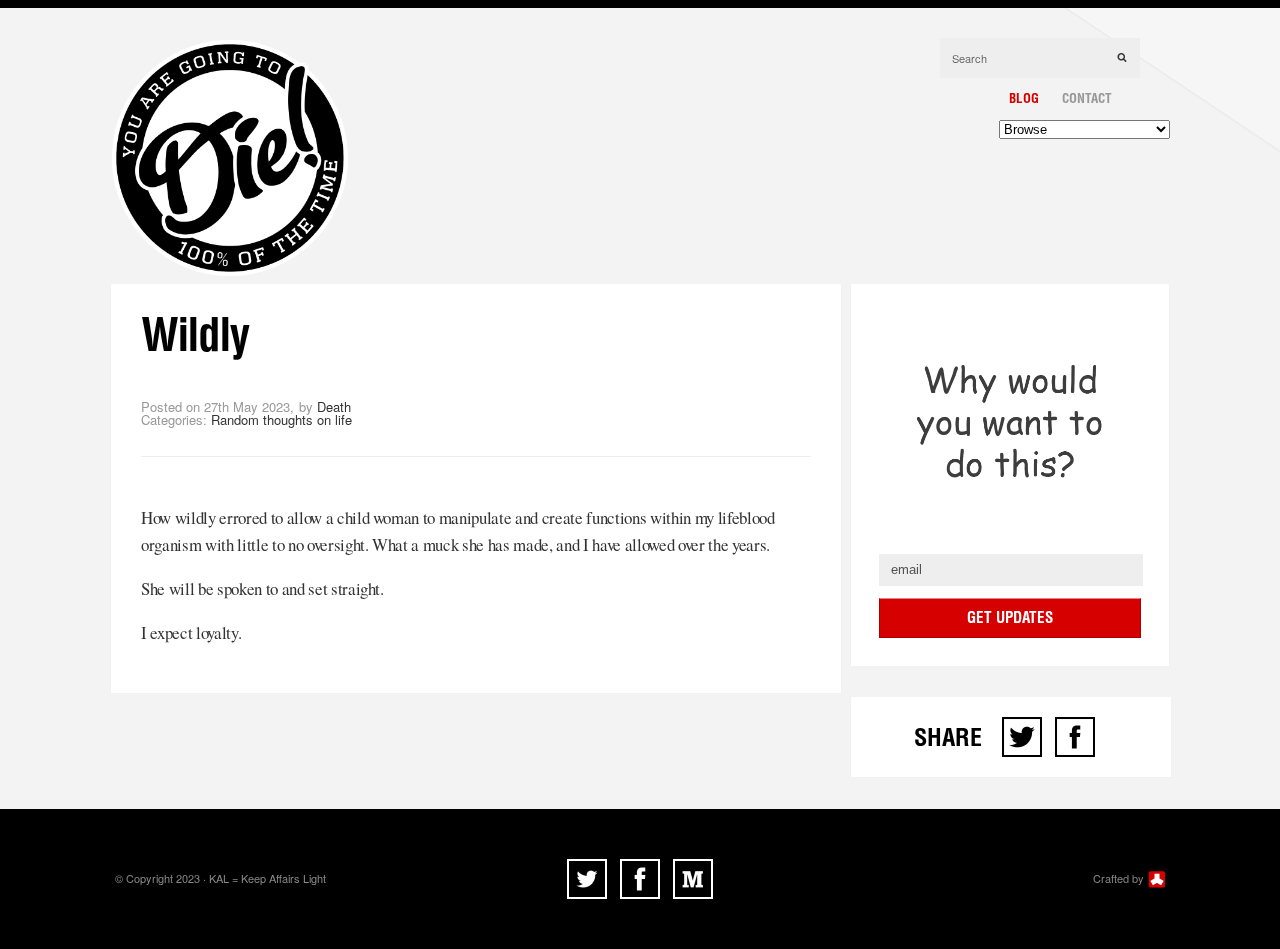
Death (334, 406)
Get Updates (1010, 617)
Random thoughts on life (281, 419)
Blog (1024, 98)
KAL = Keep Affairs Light (267, 878)
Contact (1087, 98)
